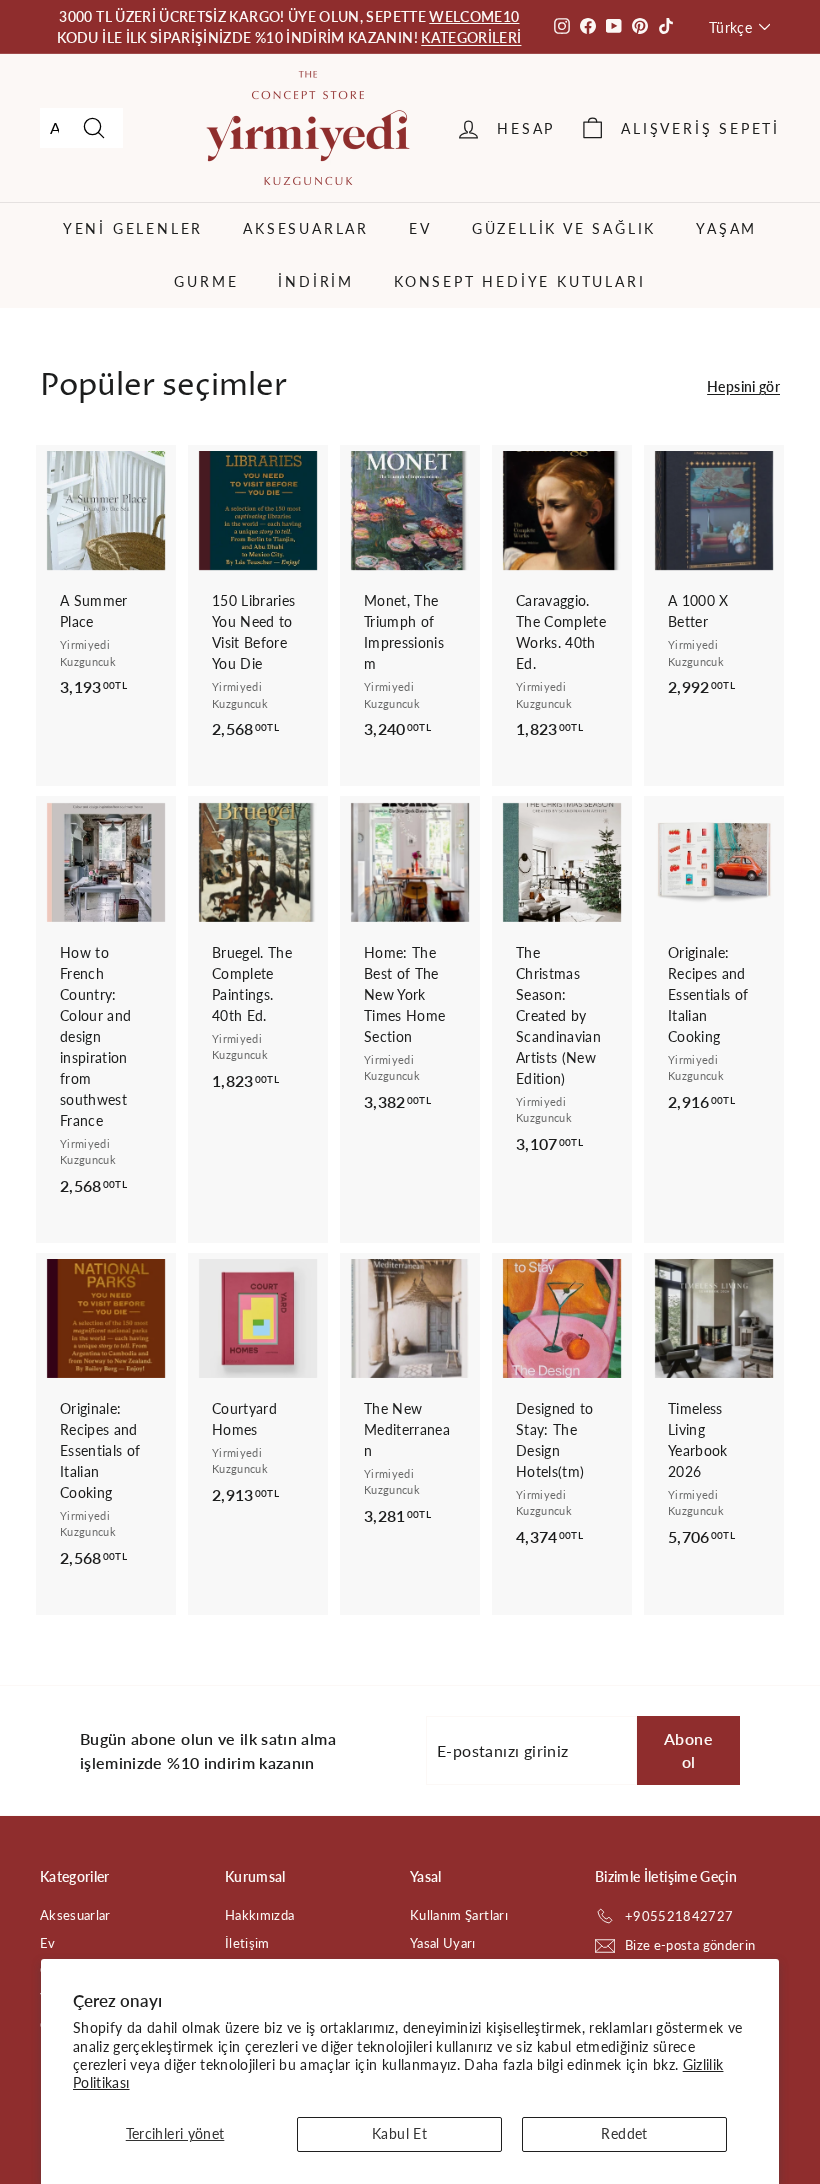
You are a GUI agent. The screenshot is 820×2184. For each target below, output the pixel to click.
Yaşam (726, 228)
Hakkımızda (260, 1915)
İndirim (316, 281)
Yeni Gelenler (133, 228)
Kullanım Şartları (459, 1915)
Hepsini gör (743, 386)
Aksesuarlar (306, 228)
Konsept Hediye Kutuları (519, 281)
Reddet (624, 2133)
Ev (420, 228)
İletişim (247, 1943)
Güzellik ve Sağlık (564, 228)
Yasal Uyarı (443, 1943)
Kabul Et (399, 2133)
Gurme (206, 281)
